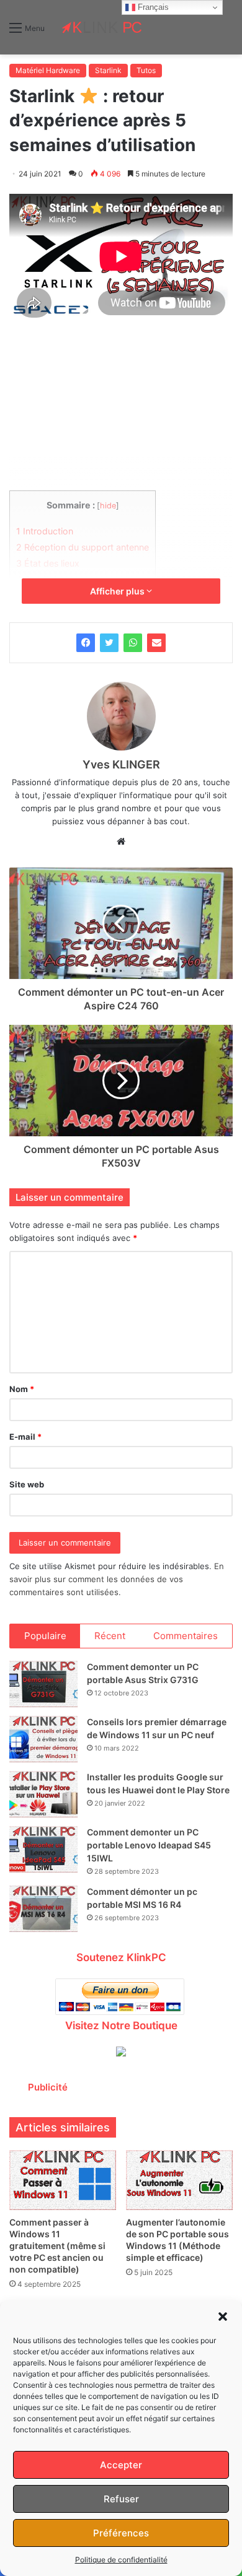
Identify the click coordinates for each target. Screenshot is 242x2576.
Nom (22, 1389)
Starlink (108, 70)
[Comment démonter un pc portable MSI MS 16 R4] (43, 1909)
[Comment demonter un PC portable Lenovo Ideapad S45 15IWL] (43, 1849)
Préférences (121, 2533)
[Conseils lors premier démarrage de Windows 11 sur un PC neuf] (43, 1739)
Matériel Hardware (48, 70)
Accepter (121, 2465)
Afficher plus (118, 591)
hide (108, 506)
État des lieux (48, 563)
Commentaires (186, 1636)
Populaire (45, 1636)
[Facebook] (86, 643)
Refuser (121, 2499)
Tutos (146, 70)
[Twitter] (109, 643)
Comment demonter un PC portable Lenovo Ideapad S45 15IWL (149, 1845)
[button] (223, 2317)
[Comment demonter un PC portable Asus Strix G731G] (43, 1684)
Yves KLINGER (121, 764)
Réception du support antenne (83, 547)
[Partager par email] (156, 643)
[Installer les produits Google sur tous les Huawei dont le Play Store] (43, 1794)
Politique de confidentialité (121, 2560)
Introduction (45, 531)
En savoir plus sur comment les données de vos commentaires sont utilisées (117, 1579)
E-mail (25, 1437)
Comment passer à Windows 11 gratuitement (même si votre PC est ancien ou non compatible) (57, 2246)
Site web (27, 1484)
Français (152, 7)
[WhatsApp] (133, 643)
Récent (110, 1636)
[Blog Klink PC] (102, 27)
